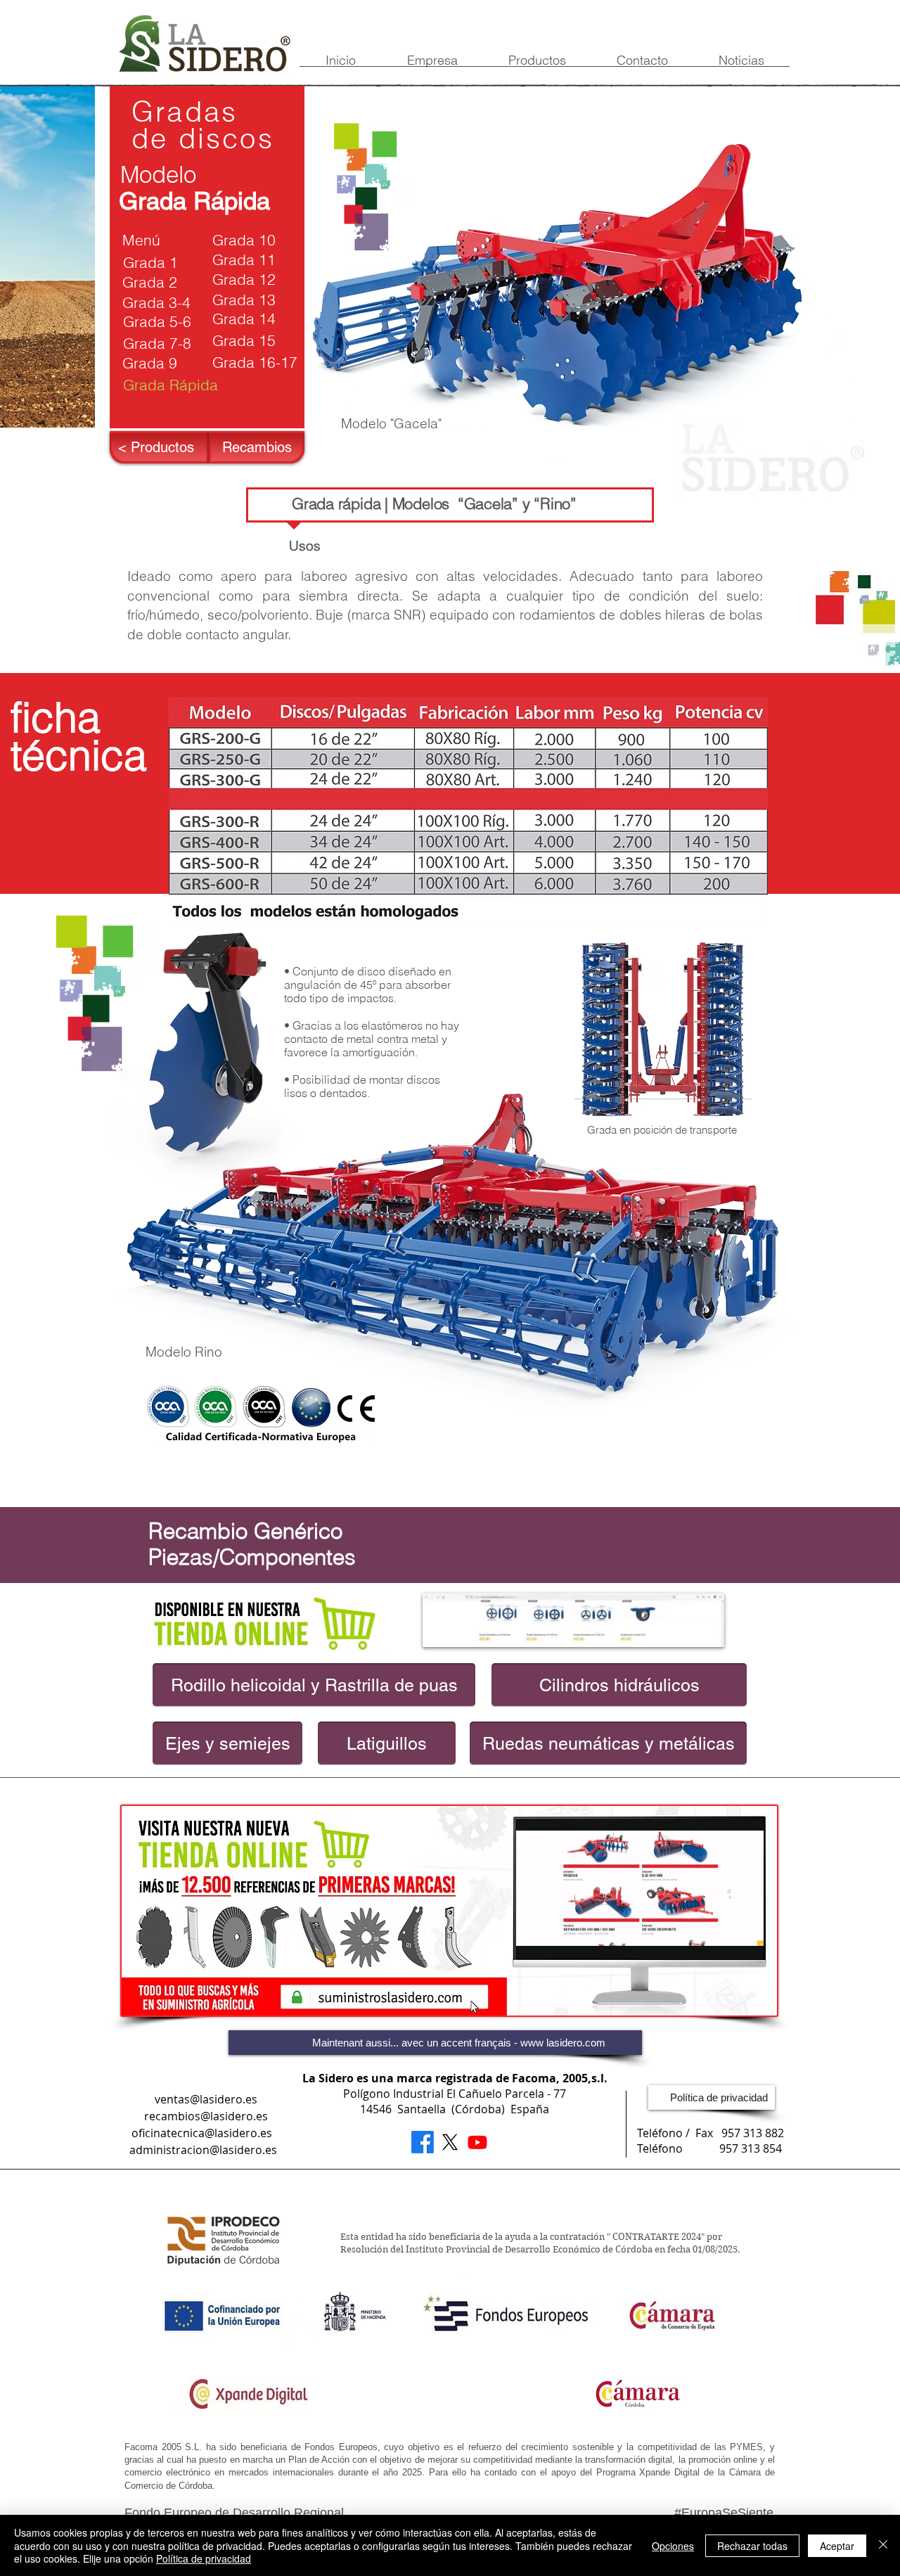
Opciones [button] (673, 2546)
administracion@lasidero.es (203, 2150)
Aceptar (837, 2546)
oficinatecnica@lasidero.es (202, 2133)
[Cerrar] (883, 2545)
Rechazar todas (752, 2546)
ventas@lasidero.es (206, 2099)
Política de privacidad (204, 2558)
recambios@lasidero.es (206, 2116)
